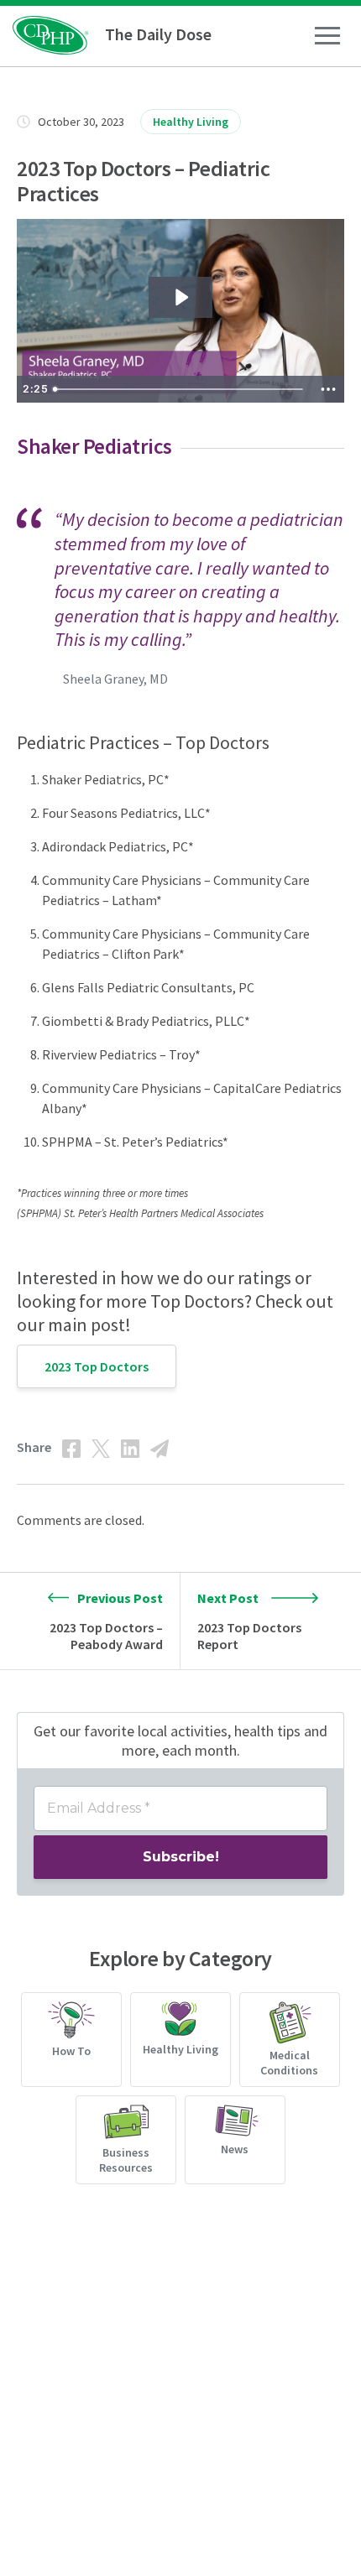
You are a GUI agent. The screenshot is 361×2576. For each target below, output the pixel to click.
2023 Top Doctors (97, 1366)
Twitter (101, 1449)
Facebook (71, 1449)
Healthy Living (191, 122)
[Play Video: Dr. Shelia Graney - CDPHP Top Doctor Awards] (180, 297)
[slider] (180, 389)
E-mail (160, 1449)
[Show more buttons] (328, 389)
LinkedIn (130, 1449)
